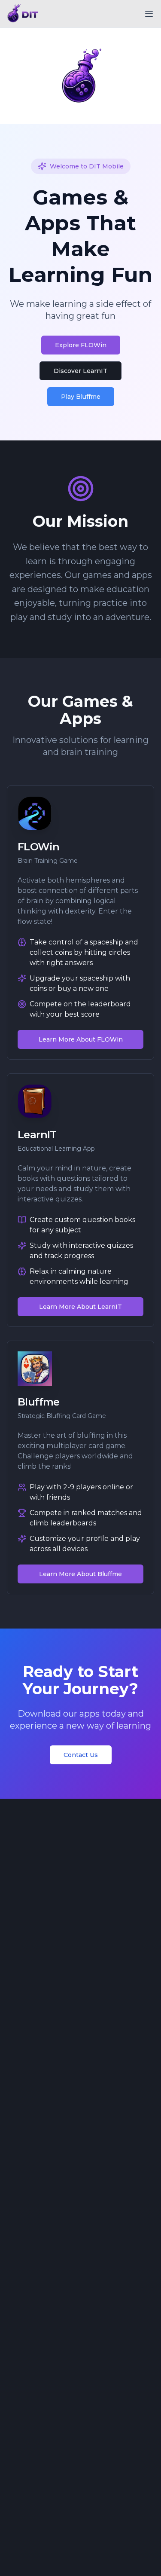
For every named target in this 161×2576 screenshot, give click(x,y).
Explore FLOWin (81, 345)
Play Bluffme (81, 397)
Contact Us (81, 1755)
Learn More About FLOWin (81, 1039)
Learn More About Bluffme (80, 1574)
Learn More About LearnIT (80, 1307)
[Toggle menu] (149, 14)
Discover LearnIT (80, 371)
